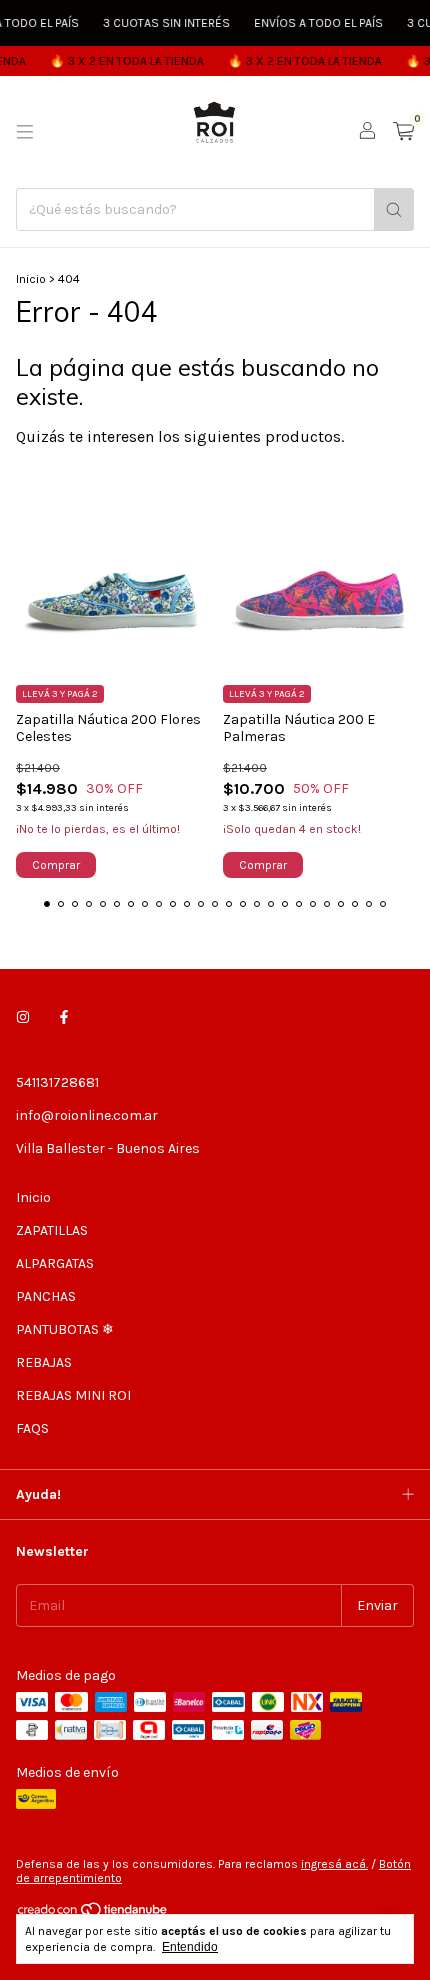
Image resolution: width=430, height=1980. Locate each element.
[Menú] (25, 132)
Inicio (31, 279)
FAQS (32, 1428)
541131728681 (57, 1082)
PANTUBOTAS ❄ (65, 1329)
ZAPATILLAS (52, 1230)
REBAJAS (44, 1362)
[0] (403, 132)
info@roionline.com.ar (87, 1115)
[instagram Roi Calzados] (23, 1017)
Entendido (190, 1947)
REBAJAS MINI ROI (73, 1395)
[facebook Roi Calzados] (64, 1017)
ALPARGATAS (55, 1263)
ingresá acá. (334, 1864)
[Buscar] (394, 209)
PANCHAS (46, 1296)
